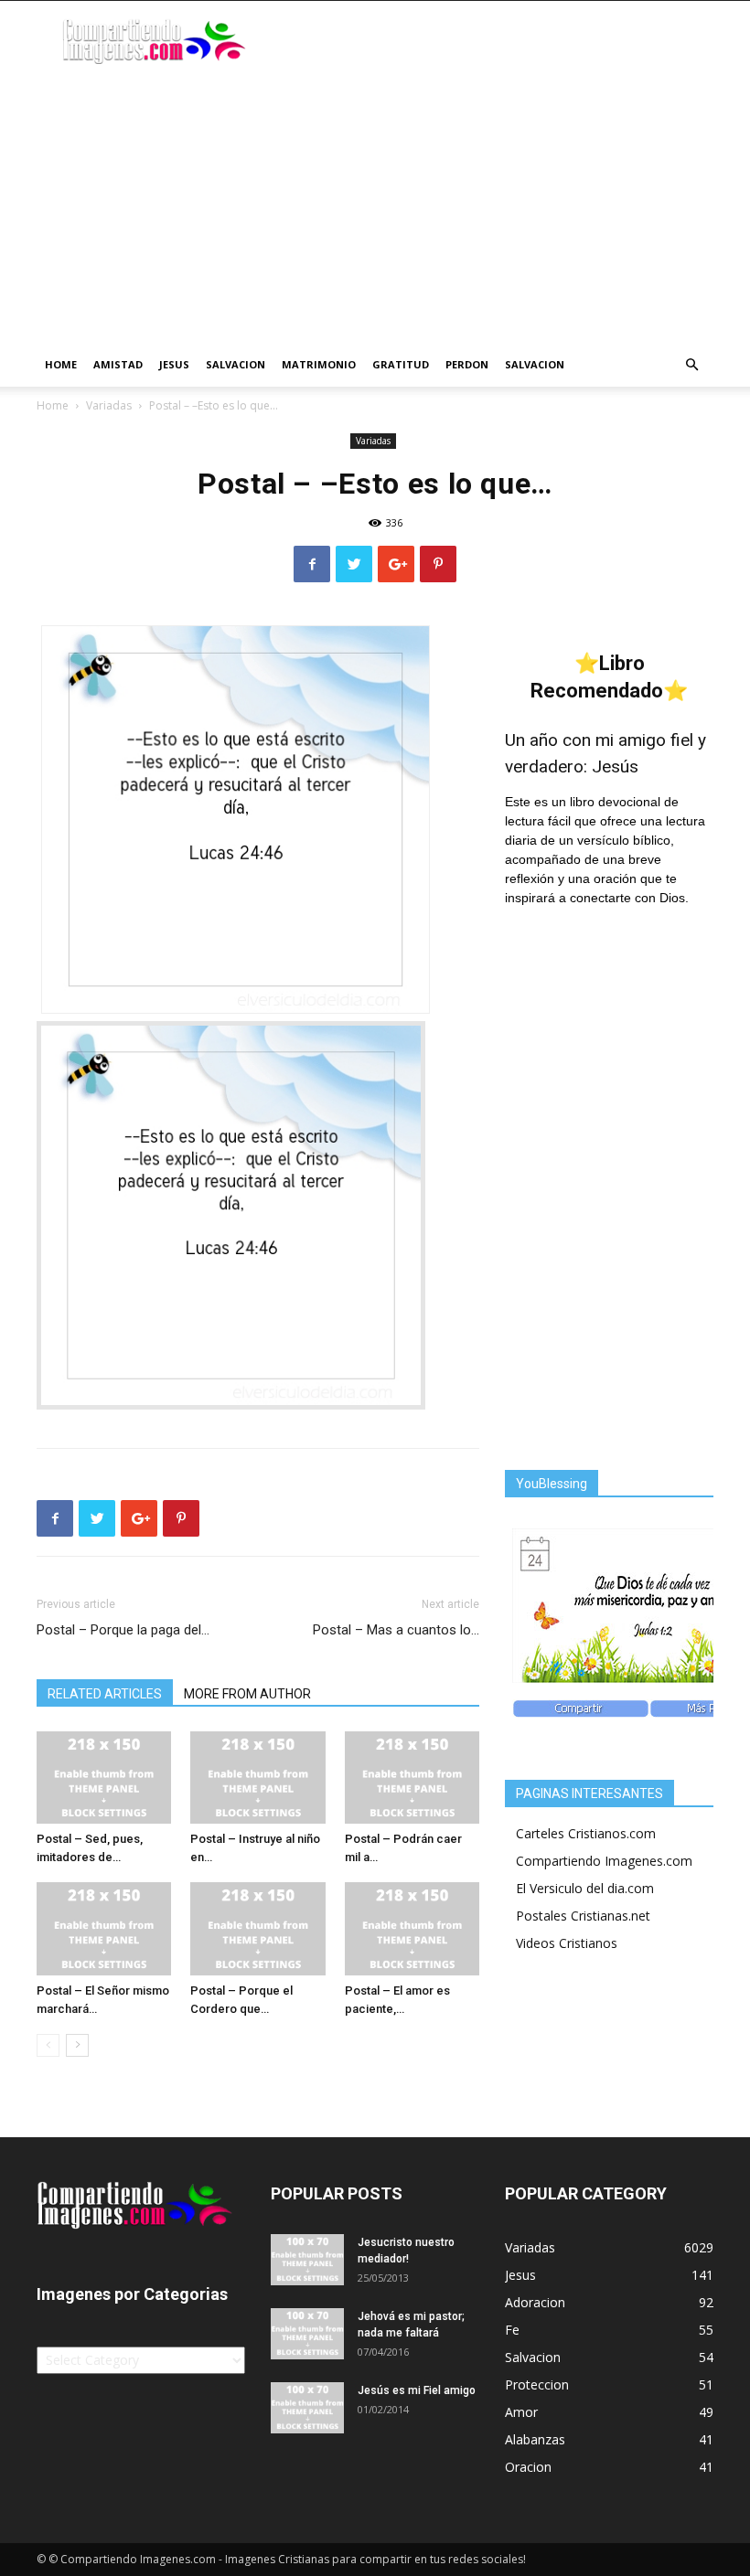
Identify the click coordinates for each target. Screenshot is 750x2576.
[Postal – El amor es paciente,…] (412, 1928)
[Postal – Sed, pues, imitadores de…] (104, 1778)
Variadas (109, 405)
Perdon (467, 364)
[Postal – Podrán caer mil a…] (412, 1778)
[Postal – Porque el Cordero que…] (257, 1928)
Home (61, 364)
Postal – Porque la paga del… (123, 1630)
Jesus (174, 364)
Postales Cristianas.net (583, 1916)
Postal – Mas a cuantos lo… (396, 1630)
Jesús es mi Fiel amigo (417, 2390)
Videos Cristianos (567, 1943)
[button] (691, 365)
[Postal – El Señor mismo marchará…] (104, 1928)
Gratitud (401, 364)
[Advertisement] (375, 206)
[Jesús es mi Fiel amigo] (307, 2408)
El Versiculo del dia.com (585, 1888)
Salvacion (236, 364)
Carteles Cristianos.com (586, 1833)
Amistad (118, 364)
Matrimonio (319, 364)
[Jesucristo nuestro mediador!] (307, 2260)
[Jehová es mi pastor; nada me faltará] (307, 2334)
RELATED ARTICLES (105, 1694)
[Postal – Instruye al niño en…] (257, 1778)
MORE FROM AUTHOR (247, 1694)
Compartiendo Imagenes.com (604, 1861)
